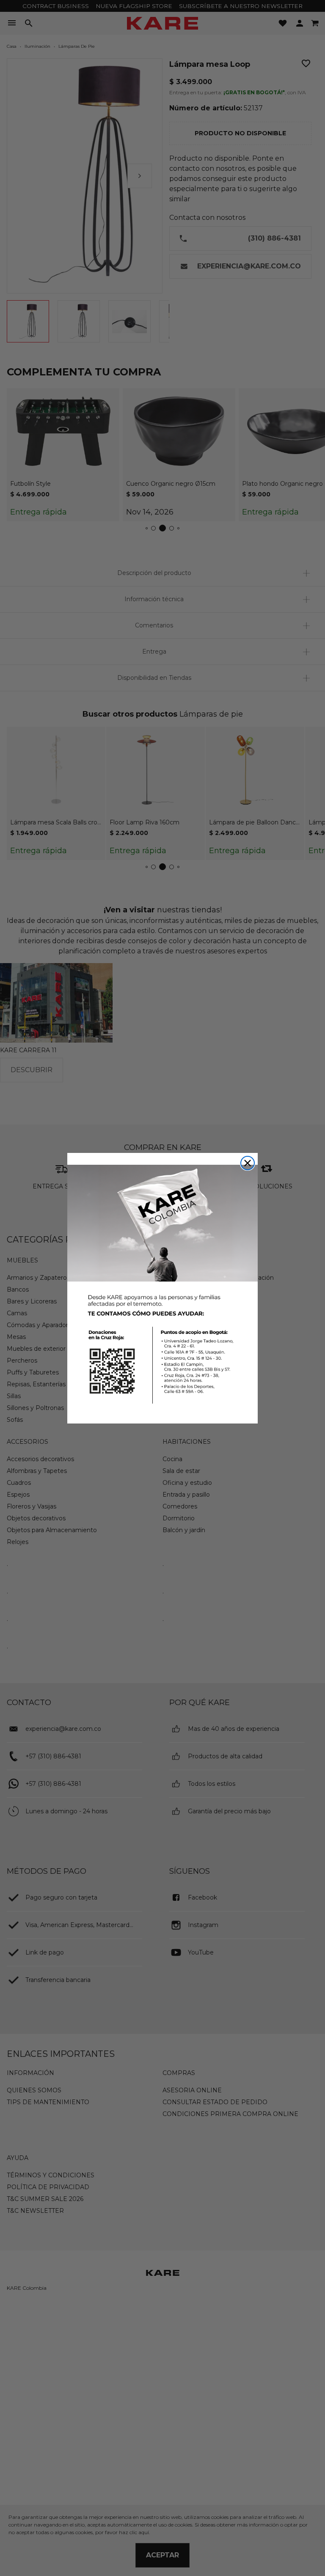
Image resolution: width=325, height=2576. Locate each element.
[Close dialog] (248, 1163)
